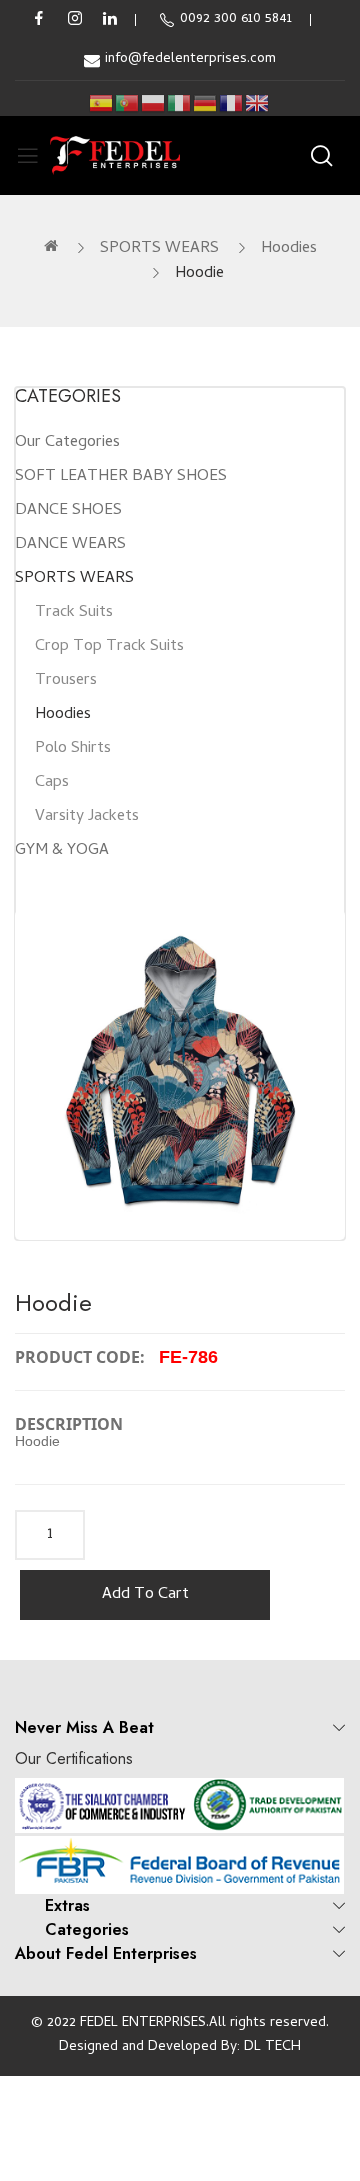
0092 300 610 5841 (236, 19)
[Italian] (180, 103)
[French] (232, 103)
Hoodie (199, 274)
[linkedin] (110, 20)
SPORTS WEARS (159, 249)
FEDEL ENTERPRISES (143, 2023)
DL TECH (272, 2047)
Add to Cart (145, 1595)
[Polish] (154, 103)
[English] (258, 103)
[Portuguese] (128, 103)
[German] (206, 103)
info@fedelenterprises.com (190, 59)
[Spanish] (102, 103)
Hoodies (289, 249)
